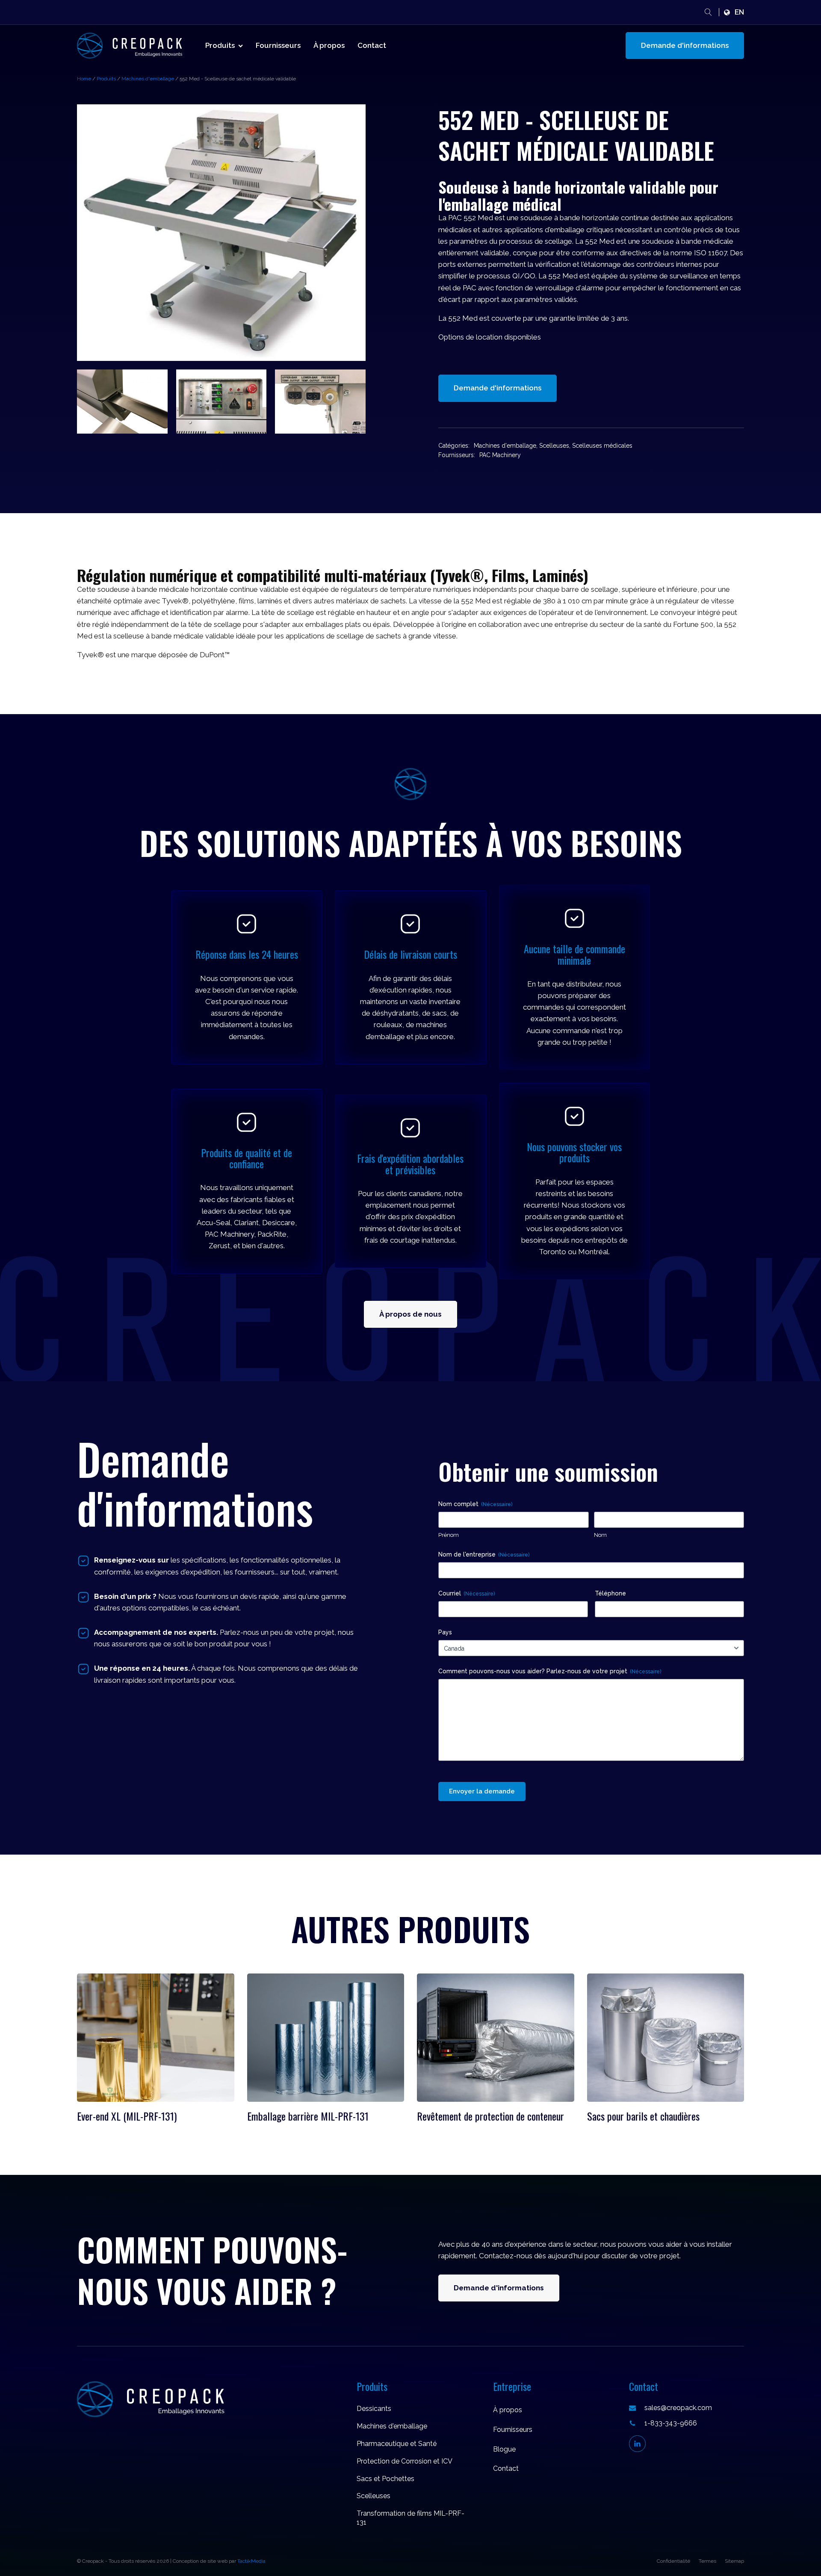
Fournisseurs (278, 45)
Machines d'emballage (148, 79)
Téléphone (610, 1593)
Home (84, 79)
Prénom (449, 1535)
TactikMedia (251, 2561)
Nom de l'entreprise (484, 1554)
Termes (707, 2561)
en (739, 12)
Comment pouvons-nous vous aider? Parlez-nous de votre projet (550, 1671)
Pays (445, 1632)
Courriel (467, 1593)
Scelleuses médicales (602, 446)
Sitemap (734, 2561)
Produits (220, 45)
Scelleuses (554, 446)
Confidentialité (673, 2561)
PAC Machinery (500, 455)
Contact (372, 45)
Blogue (504, 2449)
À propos (329, 45)
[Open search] (708, 12)
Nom (600, 1535)
